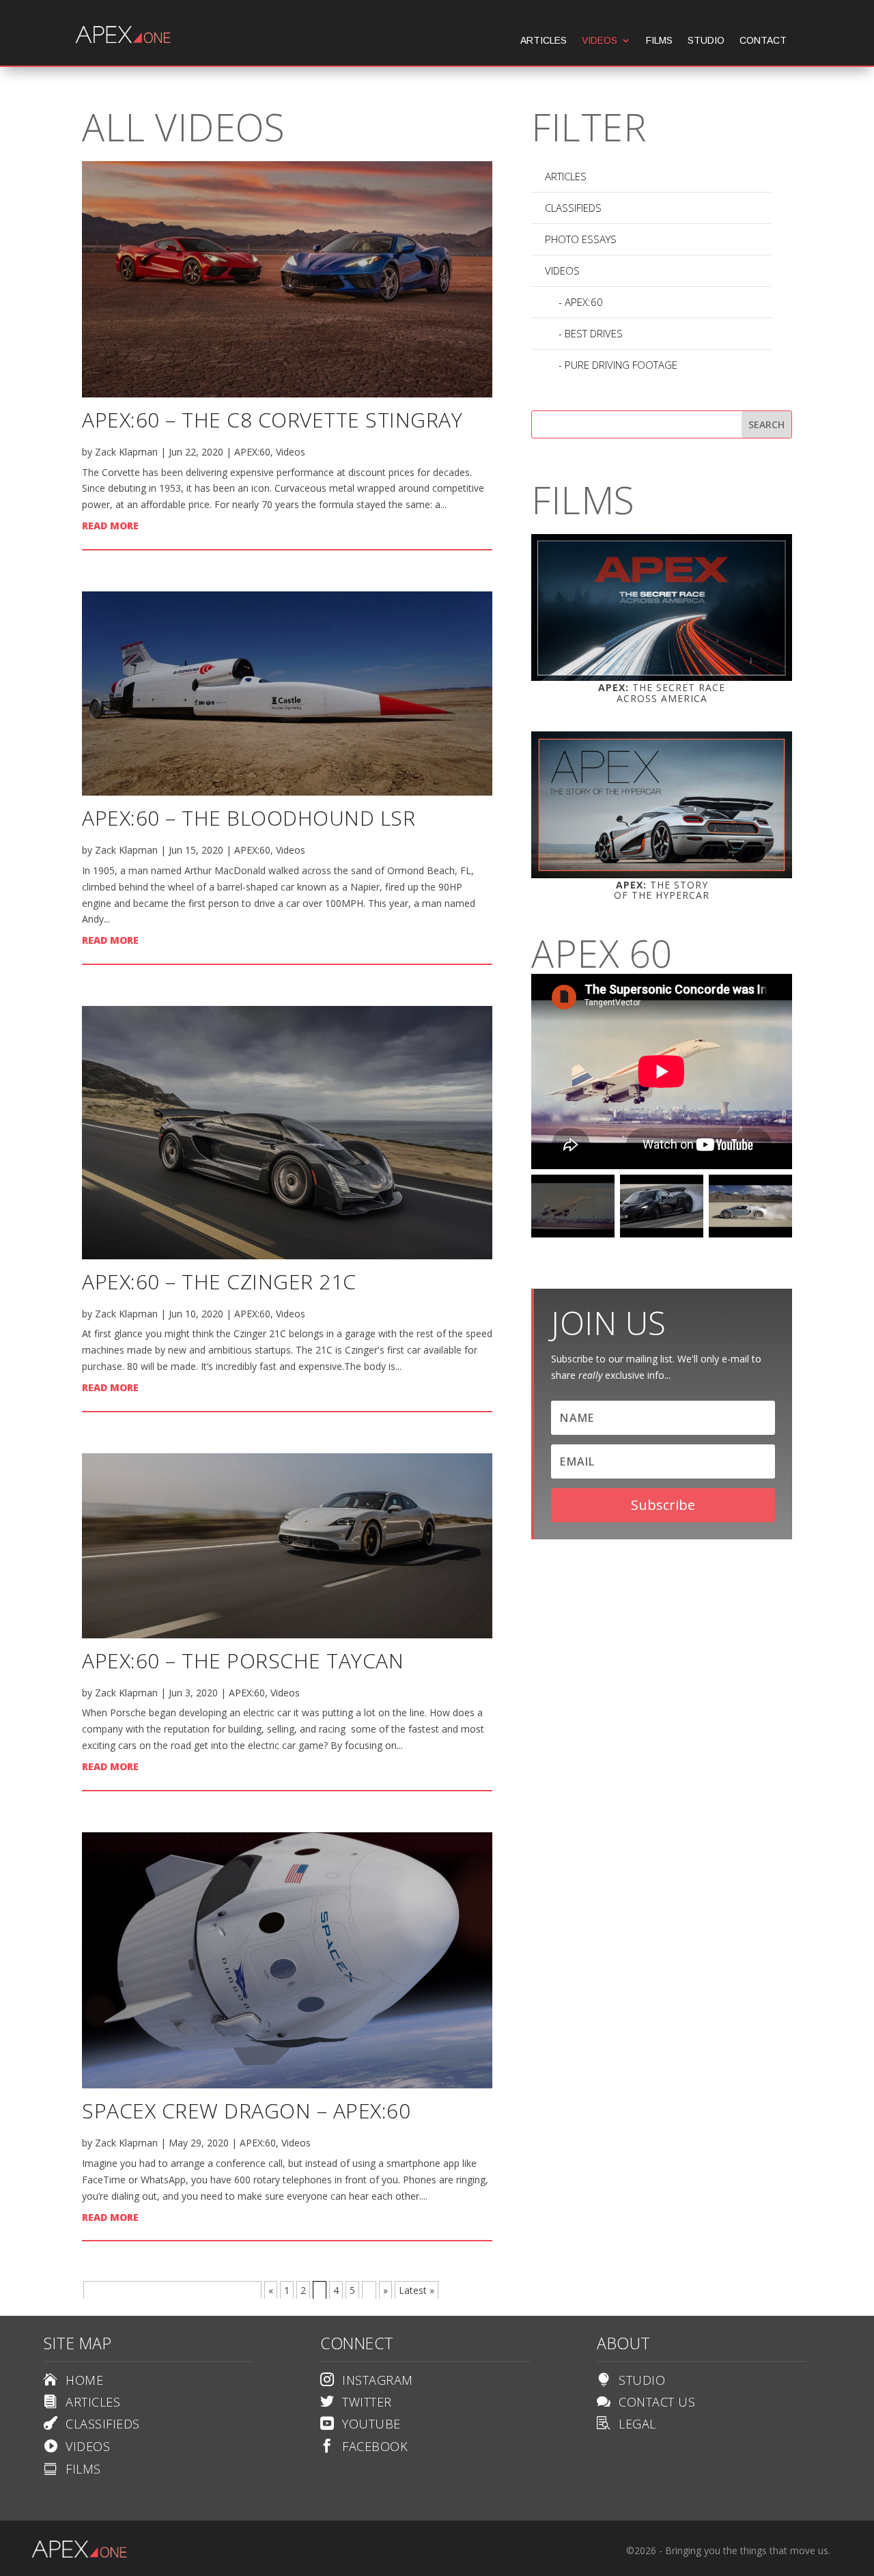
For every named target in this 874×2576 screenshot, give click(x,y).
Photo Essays (581, 239)
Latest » (417, 2290)
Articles (544, 41)
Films (659, 41)
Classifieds (573, 208)
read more (110, 526)
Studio (706, 41)
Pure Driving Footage (621, 365)
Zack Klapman (126, 452)
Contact (763, 41)
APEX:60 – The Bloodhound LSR (249, 818)
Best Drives (594, 333)
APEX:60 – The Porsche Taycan (243, 1661)
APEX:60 (252, 452)
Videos (600, 41)
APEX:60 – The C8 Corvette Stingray (272, 420)
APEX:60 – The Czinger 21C (219, 1282)
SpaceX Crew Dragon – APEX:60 (246, 2111)
